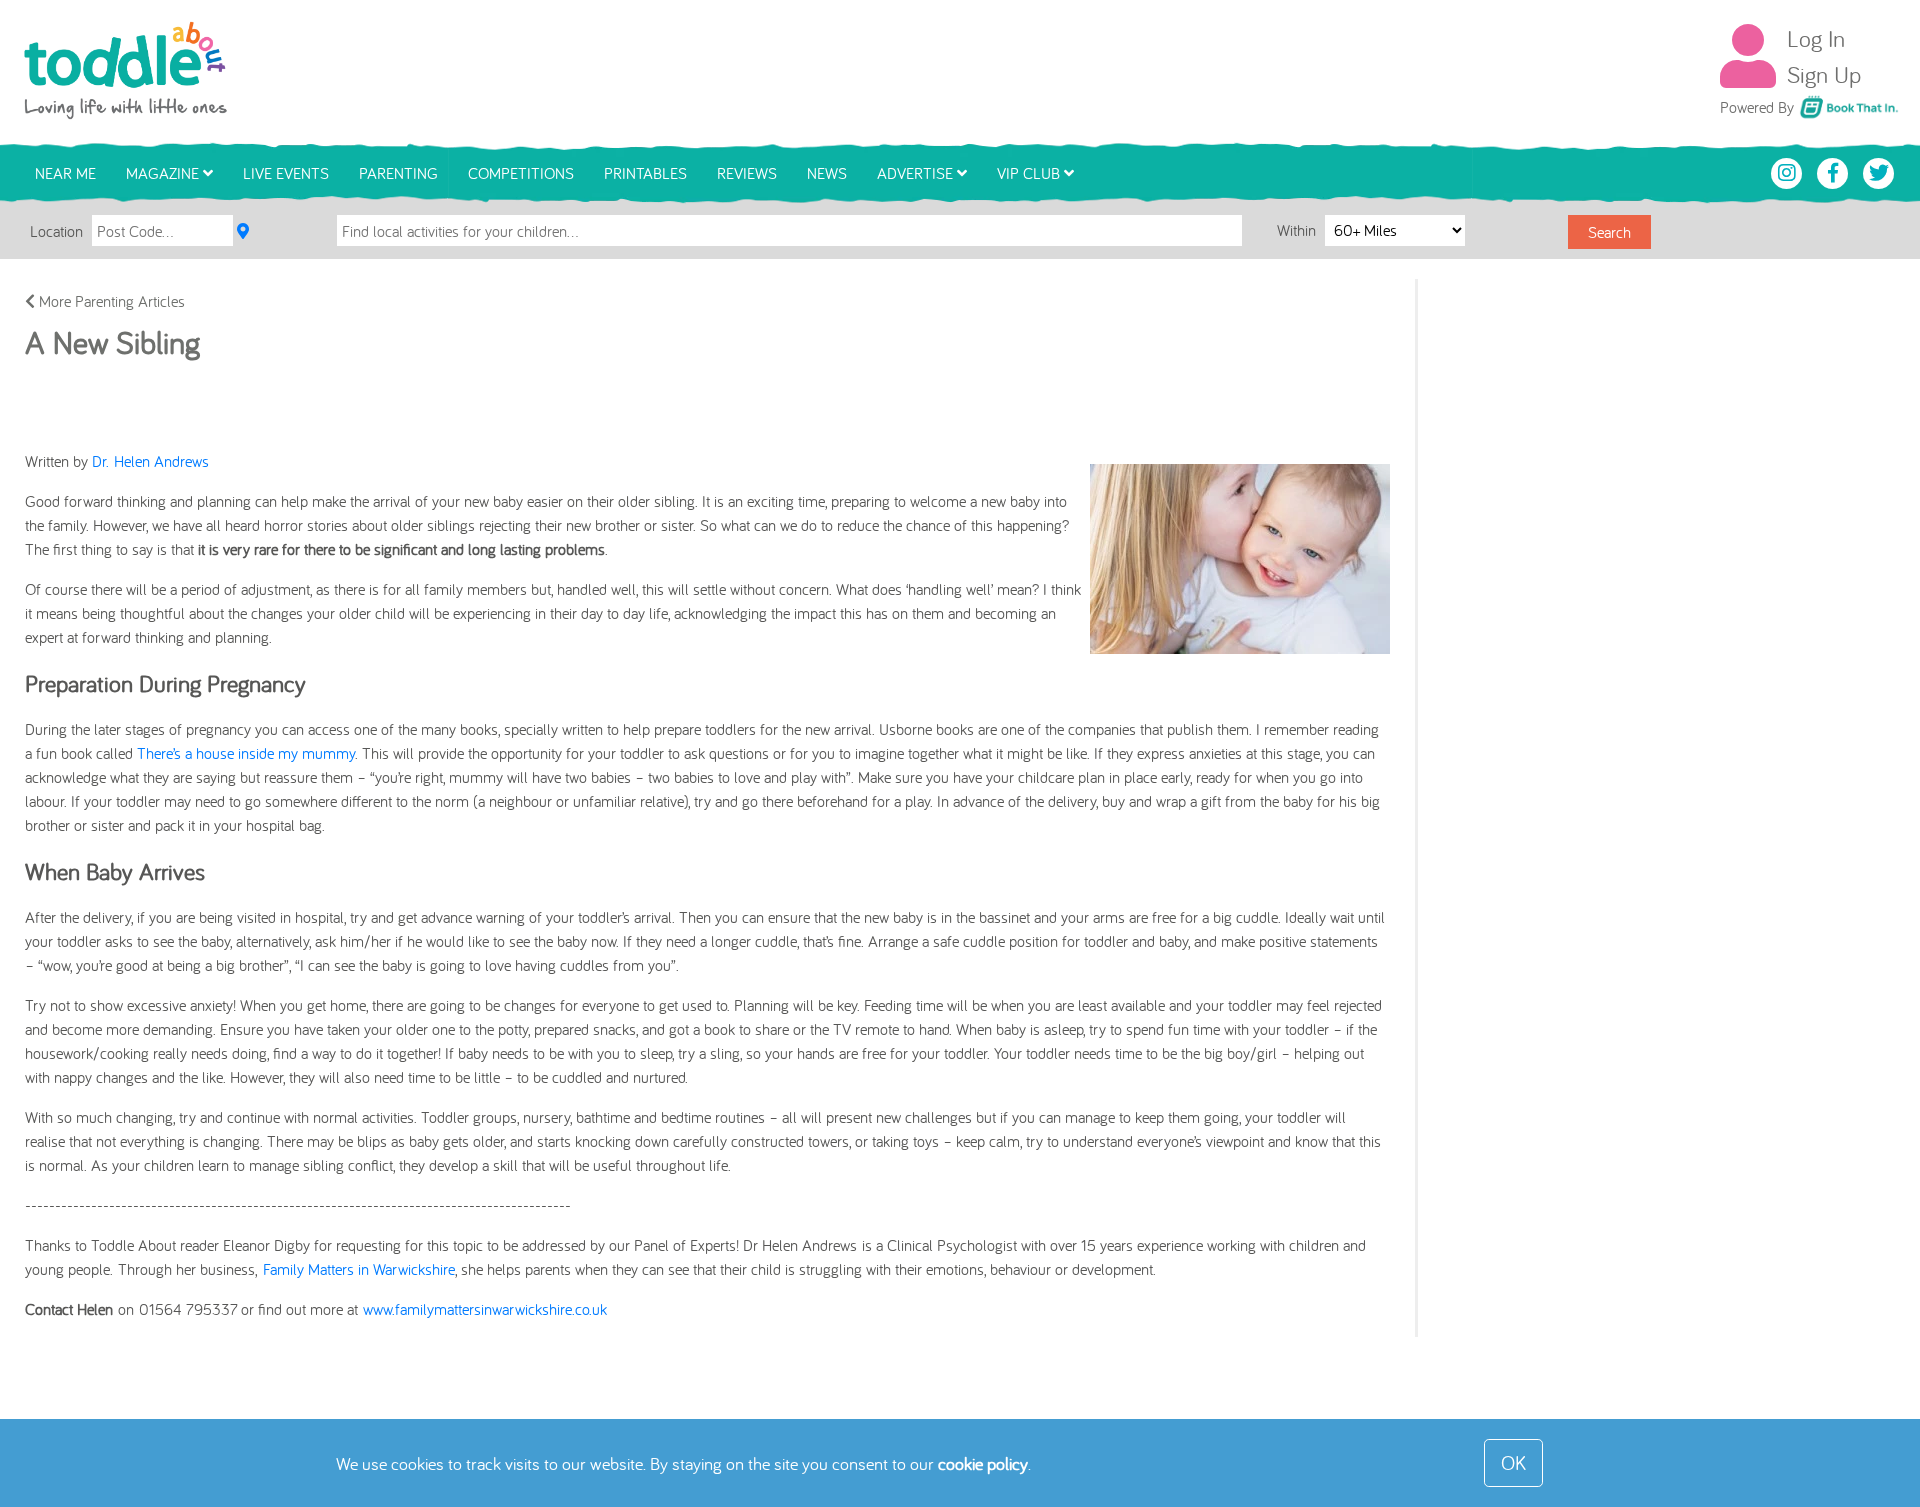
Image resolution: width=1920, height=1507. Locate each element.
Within (1298, 230)
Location (56, 231)
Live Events (286, 173)
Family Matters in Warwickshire (359, 1269)
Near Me (65, 173)
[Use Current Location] (243, 231)
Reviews (747, 173)
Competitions (521, 173)
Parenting (398, 173)
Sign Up (1824, 74)
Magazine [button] (164, 173)
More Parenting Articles (110, 301)
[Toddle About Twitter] (1879, 171)
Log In (1816, 38)
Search (1609, 232)
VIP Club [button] (1030, 173)
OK (1513, 1462)
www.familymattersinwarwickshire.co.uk (485, 1309)
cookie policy (983, 1463)
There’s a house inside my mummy (246, 753)
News (827, 173)
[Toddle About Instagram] (1789, 171)
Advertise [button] (917, 173)
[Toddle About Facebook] (1835, 171)
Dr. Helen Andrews (150, 461)
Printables (645, 173)
